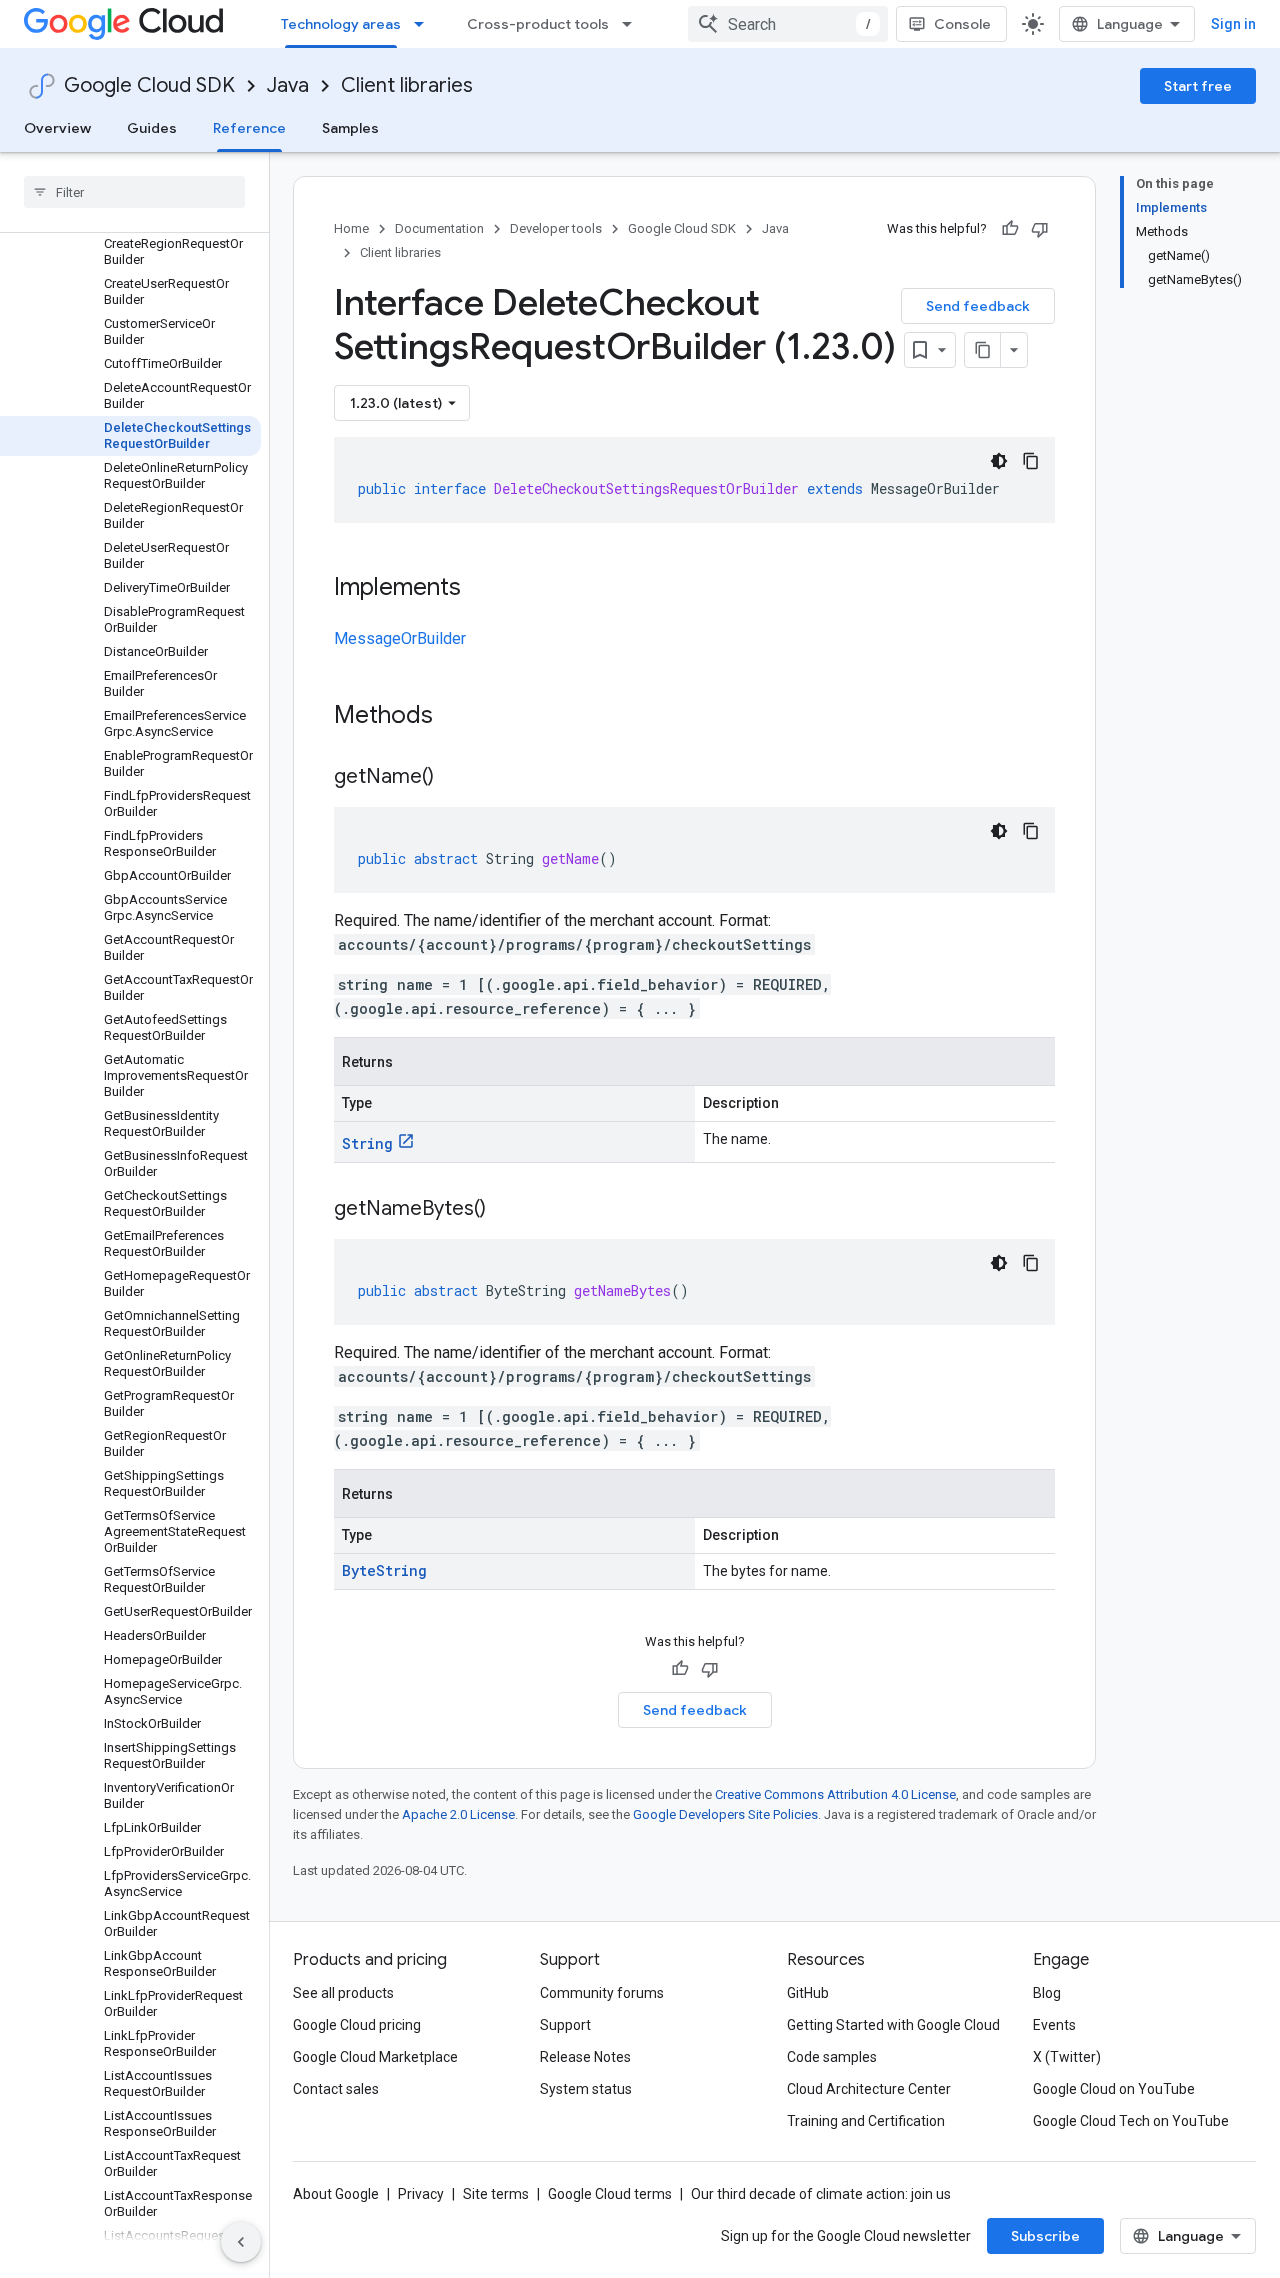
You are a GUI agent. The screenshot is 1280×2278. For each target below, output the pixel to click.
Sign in (1233, 24)
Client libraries (407, 85)
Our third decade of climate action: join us (821, 2194)
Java (288, 85)
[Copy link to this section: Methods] (459, 717)
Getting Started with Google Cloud (893, 2025)
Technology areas (341, 24)
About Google (336, 2194)
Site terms (496, 2194)
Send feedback (978, 306)
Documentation (439, 228)
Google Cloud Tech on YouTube (1131, 2121)
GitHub (808, 1993)
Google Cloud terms (610, 2194)
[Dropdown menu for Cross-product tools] (633, 24)
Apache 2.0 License (458, 1814)
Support (565, 2025)
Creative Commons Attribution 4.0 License (835, 1794)
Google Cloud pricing (357, 2025)
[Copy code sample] (1031, 461)
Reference (249, 128)
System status (586, 2089)
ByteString (384, 1570)
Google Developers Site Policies (725, 1814)
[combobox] (788, 24)
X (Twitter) (1067, 2057)
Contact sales (336, 2089)
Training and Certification (866, 2121)
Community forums (602, 1993)
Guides (152, 128)
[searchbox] (134, 192)
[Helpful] (1010, 229)
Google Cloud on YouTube (1114, 2089)
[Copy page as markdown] (983, 350)
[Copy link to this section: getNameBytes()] (506, 1210)
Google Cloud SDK (149, 85)
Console (962, 24)
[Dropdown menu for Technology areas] (425, 24)
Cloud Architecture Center (869, 2089)
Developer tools (556, 228)
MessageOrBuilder (400, 638)
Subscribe (1045, 2236)
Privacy (421, 2194)
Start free (1198, 86)
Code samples (832, 2057)
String (367, 1143)
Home (351, 228)
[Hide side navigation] (241, 2242)
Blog (1047, 1993)
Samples (350, 128)
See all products (343, 1993)
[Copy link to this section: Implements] (481, 589)
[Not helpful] (1040, 229)
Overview (57, 128)
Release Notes (585, 2057)
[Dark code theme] (999, 461)
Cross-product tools (538, 24)
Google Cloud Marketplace (375, 2057)
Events (1054, 2025)
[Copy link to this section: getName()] (454, 778)
